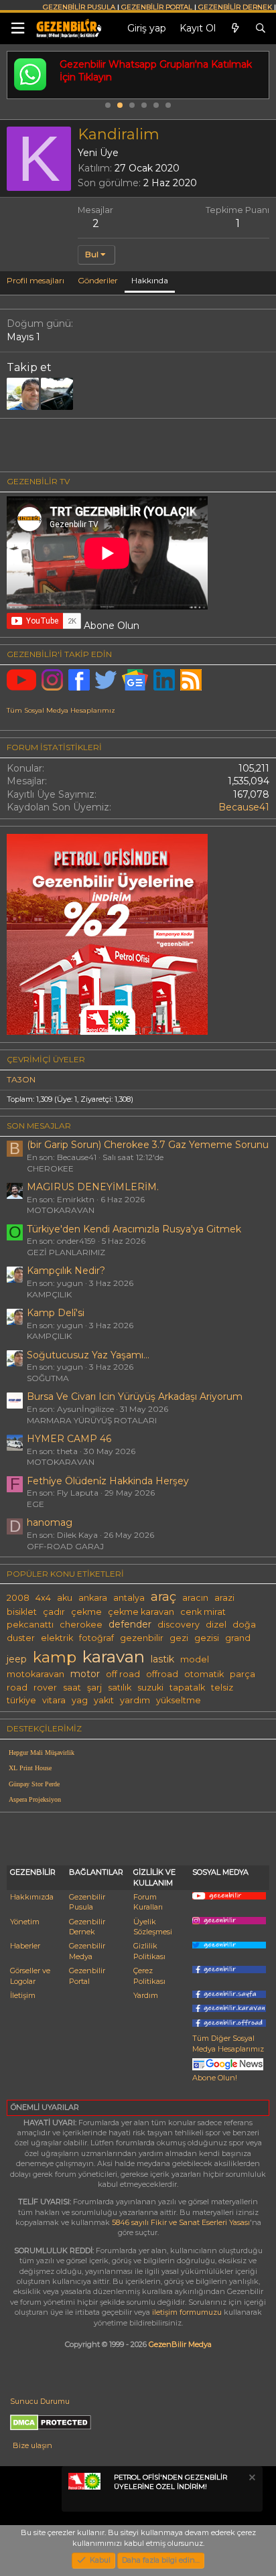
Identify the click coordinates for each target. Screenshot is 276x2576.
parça (243, 1674)
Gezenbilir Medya (87, 1951)
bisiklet (22, 1612)
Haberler (25, 1946)
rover (45, 1688)
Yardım (146, 1995)
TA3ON (21, 1079)
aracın (195, 1598)
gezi (179, 1638)
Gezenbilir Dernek (87, 1927)
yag (80, 1700)
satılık (120, 1688)
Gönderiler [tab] (98, 280)
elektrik (57, 1638)
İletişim (23, 1995)
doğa (244, 1625)
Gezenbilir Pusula (87, 1902)
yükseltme (179, 1700)
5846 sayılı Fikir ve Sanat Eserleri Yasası (181, 2222)
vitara (54, 1700)
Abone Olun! (215, 2078)
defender (130, 1624)
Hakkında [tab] (150, 280)
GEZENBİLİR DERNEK (235, 7)
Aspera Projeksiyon (35, 1799)
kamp (55, 1657)
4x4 (43, 1598)
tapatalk (187, 1688)
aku (65, 1598)
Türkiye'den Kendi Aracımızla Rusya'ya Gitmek (134, 1229)
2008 (18, 1598)
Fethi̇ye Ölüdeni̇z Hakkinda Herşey (108, 1481)
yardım (135, 1700)
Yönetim (25, 1922)
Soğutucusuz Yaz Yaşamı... (88, 1355)
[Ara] (261, 29)
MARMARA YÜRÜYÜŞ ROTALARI (92, 1420)
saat (72, 1688)
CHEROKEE (50, 1168)
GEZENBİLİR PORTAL (157, 7)
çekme (86, 1612)
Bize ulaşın (32, 2445)
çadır (54, 1612)
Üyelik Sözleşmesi (153, 1927)
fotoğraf (96, 1638)
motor (85, 1674)
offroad (162, 1674)
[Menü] (17, 28)
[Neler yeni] (235, 29)
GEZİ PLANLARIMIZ (66, 1252)
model (195, 1659)
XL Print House (30, 1768)
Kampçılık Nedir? (66, 1271)
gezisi (207, 1638)
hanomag (50, 1522)
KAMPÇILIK (49, 1294)
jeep (17, 1659)
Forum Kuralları (148, 1902)
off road (123, 1674)
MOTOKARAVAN (61, 1210)
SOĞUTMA (48, 1378)
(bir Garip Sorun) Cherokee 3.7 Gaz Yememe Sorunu (148, 1145)
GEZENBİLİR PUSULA (79, 7)
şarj (94, 1688)
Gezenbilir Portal (87, 1976)
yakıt (104, 1700)
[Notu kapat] (251, 2479)
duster (21, 1638)
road (17, 1688)
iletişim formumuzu (187, 2312)
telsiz (222, 1688)
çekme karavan (141, 1612)
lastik (162, 1659)
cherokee (81, 1625)
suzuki (150, 1688)
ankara (93, 1598)
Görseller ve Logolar (30, 1976)
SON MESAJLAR (39, 1126)
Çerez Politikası (149, 1976)
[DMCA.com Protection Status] (51, 2428)
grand (238, 1638)
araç (163, 1596)
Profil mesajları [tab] (36, 280)
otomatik (204, 1674)
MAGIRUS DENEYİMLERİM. (93, 1187)
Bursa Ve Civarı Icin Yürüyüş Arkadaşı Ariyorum (135, 1397)
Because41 (244, 807)
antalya (129, 1598)
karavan (114, 1656)
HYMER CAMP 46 (69, 1439)
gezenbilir (142, 1638)
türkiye (21, 1700)
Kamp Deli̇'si (56, 1313)
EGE (36, 1504)
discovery (179, 1625)
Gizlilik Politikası (149, 1951)
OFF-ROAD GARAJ (65, 1546)
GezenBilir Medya (180, 2344)
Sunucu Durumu (40, 2401)
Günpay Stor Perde (34, 1784)
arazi (224, 1598)
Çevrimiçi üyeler (46, 1059)
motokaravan (36, 1674)
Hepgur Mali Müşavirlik (42, 1752)
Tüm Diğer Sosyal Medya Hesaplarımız (228, 2043)
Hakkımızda (32, 1897)
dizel (216, 1625)
